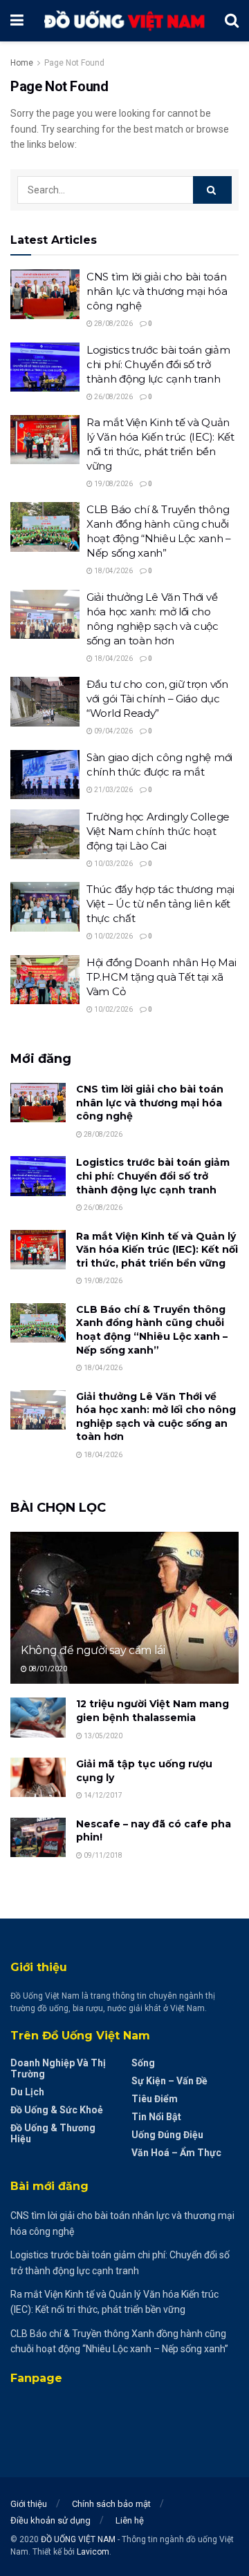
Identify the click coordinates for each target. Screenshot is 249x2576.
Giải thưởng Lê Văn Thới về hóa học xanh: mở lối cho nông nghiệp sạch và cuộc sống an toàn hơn (156, 1417)
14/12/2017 (102, 1795)
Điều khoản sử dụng (50, 2520)
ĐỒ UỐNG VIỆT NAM (78, 2539)
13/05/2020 (102, 1736)
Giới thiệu (29, 2504)
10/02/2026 (113, 936)
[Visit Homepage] (124, 21)
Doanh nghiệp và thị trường (58, 2068)
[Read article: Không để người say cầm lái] (124, 1613)
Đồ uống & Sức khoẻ (57, 2110)
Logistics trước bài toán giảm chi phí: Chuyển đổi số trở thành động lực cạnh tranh (158, 364)
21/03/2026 (113, 790)
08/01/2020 (47, 1669)
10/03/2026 (113, 864)
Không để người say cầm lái (93, 1650)
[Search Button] (232, 21)
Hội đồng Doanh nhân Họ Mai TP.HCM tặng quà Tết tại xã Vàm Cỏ (161, 977)
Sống (143, 2063)
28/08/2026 (113, 324)
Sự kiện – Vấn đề (169, 2081)
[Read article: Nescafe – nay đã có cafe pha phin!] (38, 1837)
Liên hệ (130, 2520)
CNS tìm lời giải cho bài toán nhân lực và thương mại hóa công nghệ (157, 291)
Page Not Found (74, 63)
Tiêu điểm (155, 2099)
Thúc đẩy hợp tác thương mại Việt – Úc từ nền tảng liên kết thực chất (160, 904)
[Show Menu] (17, 21)
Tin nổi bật (156, 2117)
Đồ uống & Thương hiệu (53, 2133)
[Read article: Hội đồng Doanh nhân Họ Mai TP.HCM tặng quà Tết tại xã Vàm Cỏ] (45, 980)
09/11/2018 (102, 1855)
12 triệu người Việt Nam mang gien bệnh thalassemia (153, 1711)
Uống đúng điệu (167, 2135)
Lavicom (93, 2552)
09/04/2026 (113, 731)
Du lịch (27, 2092)
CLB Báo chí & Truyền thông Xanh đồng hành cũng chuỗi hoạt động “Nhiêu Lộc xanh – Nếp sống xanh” (152, 1330)
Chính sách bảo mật (111, 2504)
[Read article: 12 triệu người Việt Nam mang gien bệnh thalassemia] (38, 1717)
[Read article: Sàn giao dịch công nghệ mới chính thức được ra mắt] (45, 775)
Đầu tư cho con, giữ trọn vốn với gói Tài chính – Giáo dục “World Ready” (157, 699)
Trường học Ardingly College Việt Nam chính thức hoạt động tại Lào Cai (158, 831)
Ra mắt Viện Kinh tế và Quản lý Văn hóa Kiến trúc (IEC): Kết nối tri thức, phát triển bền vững (157, 1250)
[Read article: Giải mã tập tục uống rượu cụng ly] (38, 1777)
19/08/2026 (113, 484)
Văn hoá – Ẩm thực (176, 2153)
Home (22, 63)
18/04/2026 (113, 571)
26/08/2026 (113, 397)
